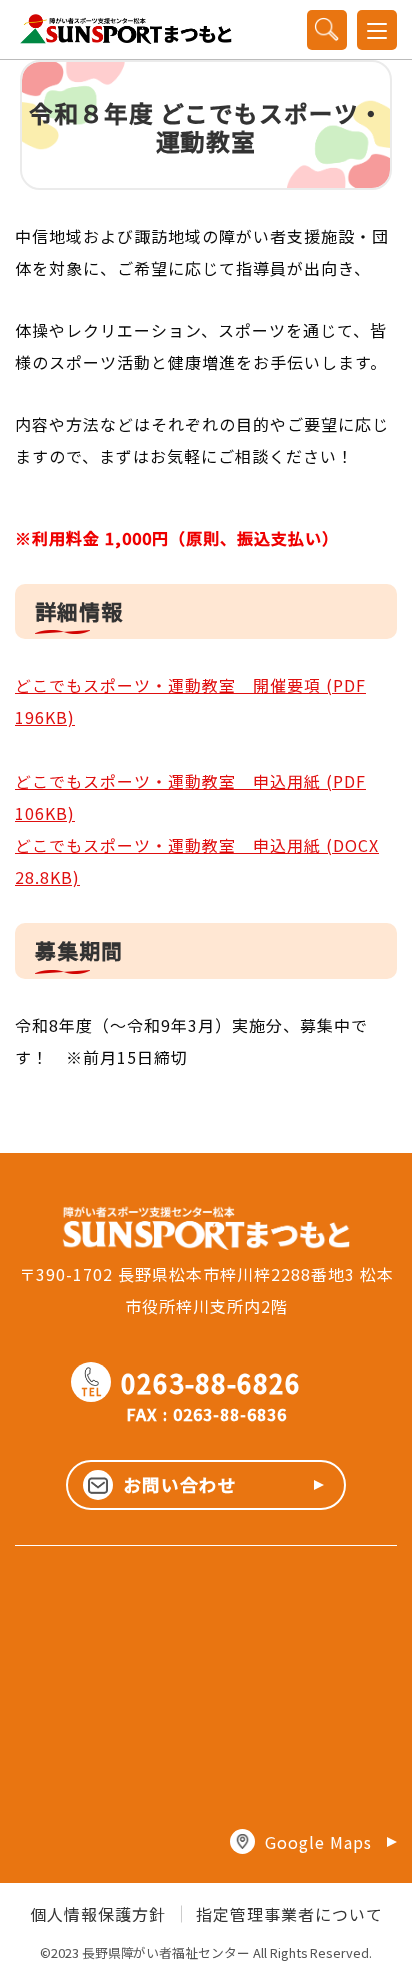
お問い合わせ (180, 1484)
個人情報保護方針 (98, 1914)
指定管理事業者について (289, 1914)
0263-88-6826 (191, 1382)
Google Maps (318, 1842)
